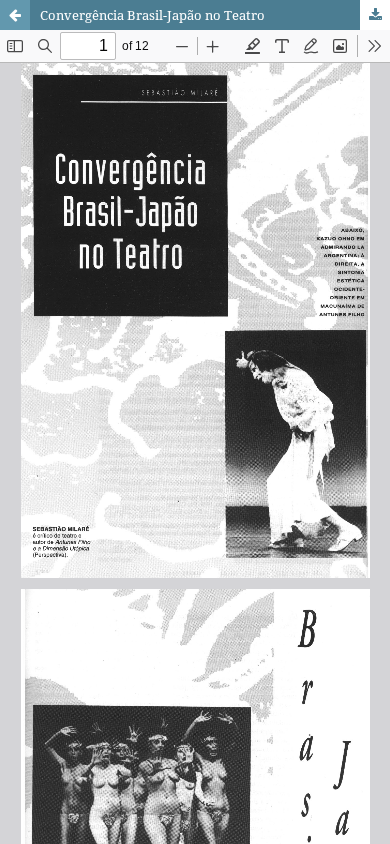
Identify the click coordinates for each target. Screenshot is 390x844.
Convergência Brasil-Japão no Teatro (152, 15)
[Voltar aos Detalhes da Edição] (15, 15)
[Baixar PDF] (375, 15)
